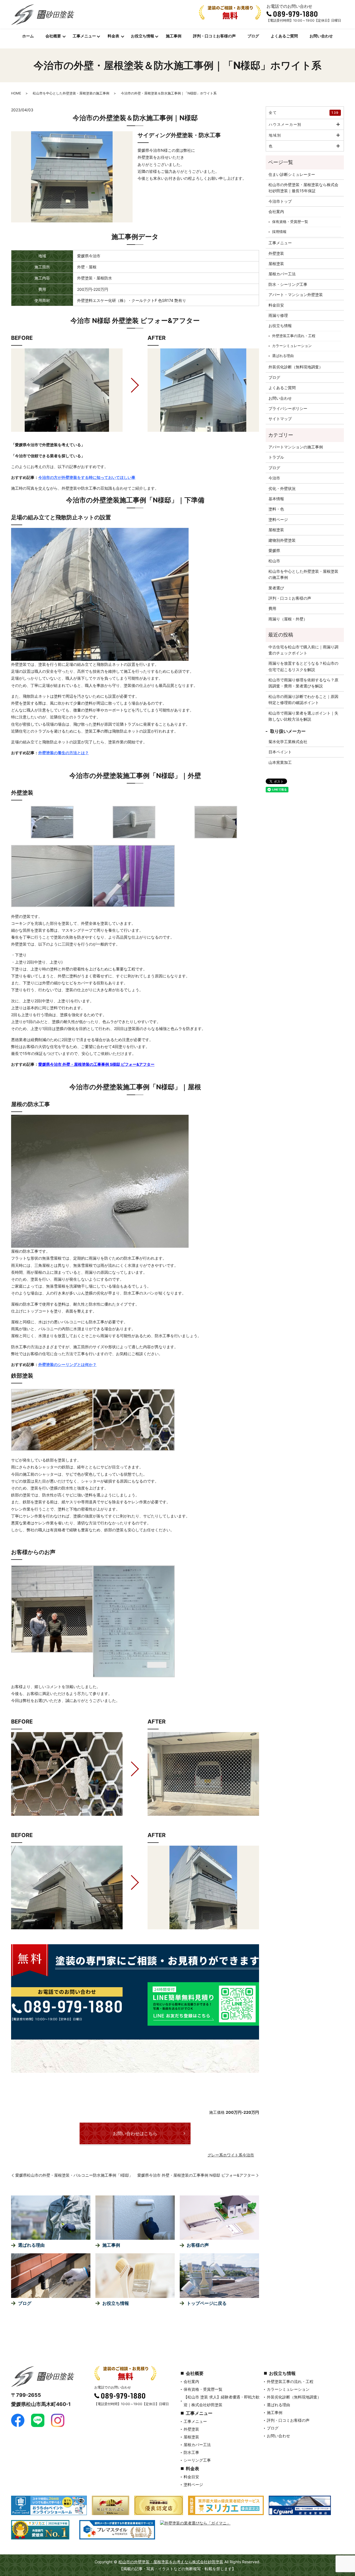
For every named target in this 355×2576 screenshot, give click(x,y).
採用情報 (279, 232)
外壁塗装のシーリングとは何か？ (67, 1364)
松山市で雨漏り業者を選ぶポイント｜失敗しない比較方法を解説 (303, 716)
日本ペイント (280, 752)
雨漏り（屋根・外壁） (288, 619)
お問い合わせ (321, 36)
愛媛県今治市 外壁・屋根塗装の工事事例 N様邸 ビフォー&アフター (196, 2175)
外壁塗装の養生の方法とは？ (64, 753)
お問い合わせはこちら (135, 2133)
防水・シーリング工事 (288, 284)
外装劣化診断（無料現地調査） (296, 367)
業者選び (276, 588)
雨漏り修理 (278, 315)
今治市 (248, 2155)
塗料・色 (276, 509)
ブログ (253, 36)
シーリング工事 (197, 2460)
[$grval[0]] (67, 390)
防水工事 (191, 2452)
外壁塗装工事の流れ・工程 (294, 336)
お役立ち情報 (143, 36)
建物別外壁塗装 (282, 540)
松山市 (274, 561)
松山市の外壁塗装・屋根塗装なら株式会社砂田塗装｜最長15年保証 (303, 188)
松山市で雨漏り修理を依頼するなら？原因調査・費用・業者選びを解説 (303, 683)
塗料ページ (278, 519)
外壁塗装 (276, 253)
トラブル (276, 457)
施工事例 (174, 36)
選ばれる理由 (283, 356)
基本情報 (276, 499)
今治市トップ (280, 201)
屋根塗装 (276, 264)
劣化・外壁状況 (282, 488)
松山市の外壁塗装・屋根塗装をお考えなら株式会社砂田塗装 (171, 2562)
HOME (16, 93)
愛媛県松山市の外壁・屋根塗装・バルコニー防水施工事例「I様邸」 (74, 2175)
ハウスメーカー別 (285, 124)
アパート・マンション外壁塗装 (296, 295)
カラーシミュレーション (292, 346)
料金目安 (276, 305)
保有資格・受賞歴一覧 (290, 222)
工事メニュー (84, 36)
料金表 (113, 36)
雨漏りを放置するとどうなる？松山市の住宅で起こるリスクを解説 (303, 666)
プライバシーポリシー (288, 408)
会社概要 (53, 36)
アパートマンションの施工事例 (296, 447)
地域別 (275, 135)
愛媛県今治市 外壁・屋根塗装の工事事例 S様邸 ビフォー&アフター (96, 1064)
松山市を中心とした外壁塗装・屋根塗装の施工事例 (71, 93)
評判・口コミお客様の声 (214, 36)
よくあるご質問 (284, 36)
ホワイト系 (233, 2155)
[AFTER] (203, 390)
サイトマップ (280, 419)
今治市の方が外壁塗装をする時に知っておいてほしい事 (87, 477)
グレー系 (215, 2155)
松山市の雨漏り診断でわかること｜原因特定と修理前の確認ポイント (303, 699)
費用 (272, 608)
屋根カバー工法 (282, 274)
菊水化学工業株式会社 (288, 742)
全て (304, 112)
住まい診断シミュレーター (292, 174)
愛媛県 (274, 550)
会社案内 (276, 211)
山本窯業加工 (280, 762)
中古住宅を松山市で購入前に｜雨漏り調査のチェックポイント (303, 650)
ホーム (28, 36)
